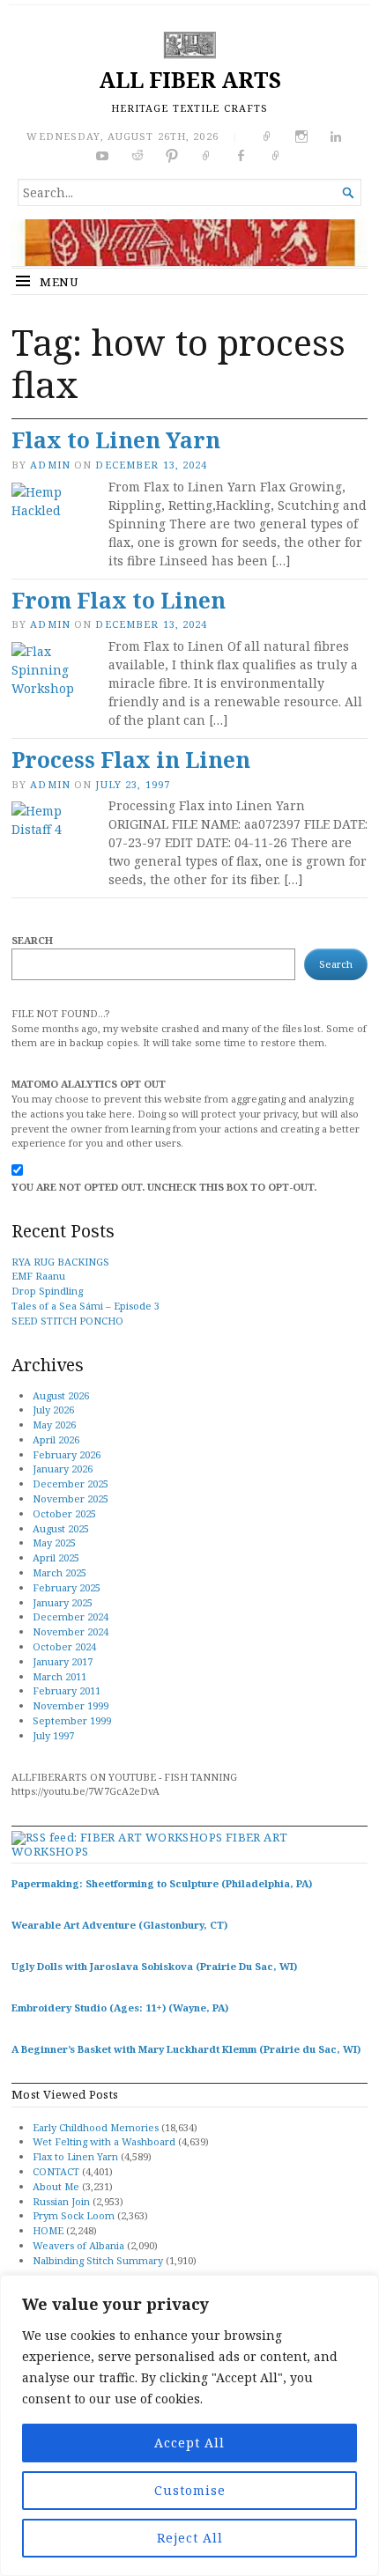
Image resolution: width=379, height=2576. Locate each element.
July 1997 (53, 1735)
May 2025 (54, 1543)
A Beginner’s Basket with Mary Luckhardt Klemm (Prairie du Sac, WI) (186, 2049)
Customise (190, 2490)
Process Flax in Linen (131, 760)
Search (32, 940)
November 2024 (71, 1631)
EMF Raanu (38, 1276)
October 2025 (64, 1513)
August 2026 (61, 1395)
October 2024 (64, 1646)
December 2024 (71, 1616)
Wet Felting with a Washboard (104, 2141)
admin (50, 465)
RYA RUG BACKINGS (60, 1262)
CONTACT (56, 2171)
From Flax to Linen (119, 600)
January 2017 (63, 1661)
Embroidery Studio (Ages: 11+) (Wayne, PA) (120, 2008)
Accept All (189, 2443)
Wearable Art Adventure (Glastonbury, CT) (119, 1925)
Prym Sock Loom (74, 2215)
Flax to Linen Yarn (116, 440)
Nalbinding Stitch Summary (98, 2260)
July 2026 (53, 1410)
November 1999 (71, 1705)
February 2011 (67, 1690)
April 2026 (56, 1439)
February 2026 (67, 1454)
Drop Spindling (47, 1291)
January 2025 (63, 1602)
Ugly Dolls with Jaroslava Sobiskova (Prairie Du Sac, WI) (154, 1966)
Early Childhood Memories (96, 2127)
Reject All (190, 2538)
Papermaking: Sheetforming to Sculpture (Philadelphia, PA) (162, 1883)
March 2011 (59, 1676)
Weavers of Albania (78, 2245)
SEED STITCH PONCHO (67, 1321)
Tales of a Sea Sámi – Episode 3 (85, 1306)
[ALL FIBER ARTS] (189, 243)
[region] (189, 2425)
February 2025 (67, 1587)
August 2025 (61, 1528)
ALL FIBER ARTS (190, 80)
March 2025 (59, 1572)
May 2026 (54, 1425)
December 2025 (71, 1484)
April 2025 (56, 1557)
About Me (56, 2186)
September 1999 (72, 1720)
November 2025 (71, 1498)
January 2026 (63, 1469)
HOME (48, 2230)
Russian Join (61, 2201)
